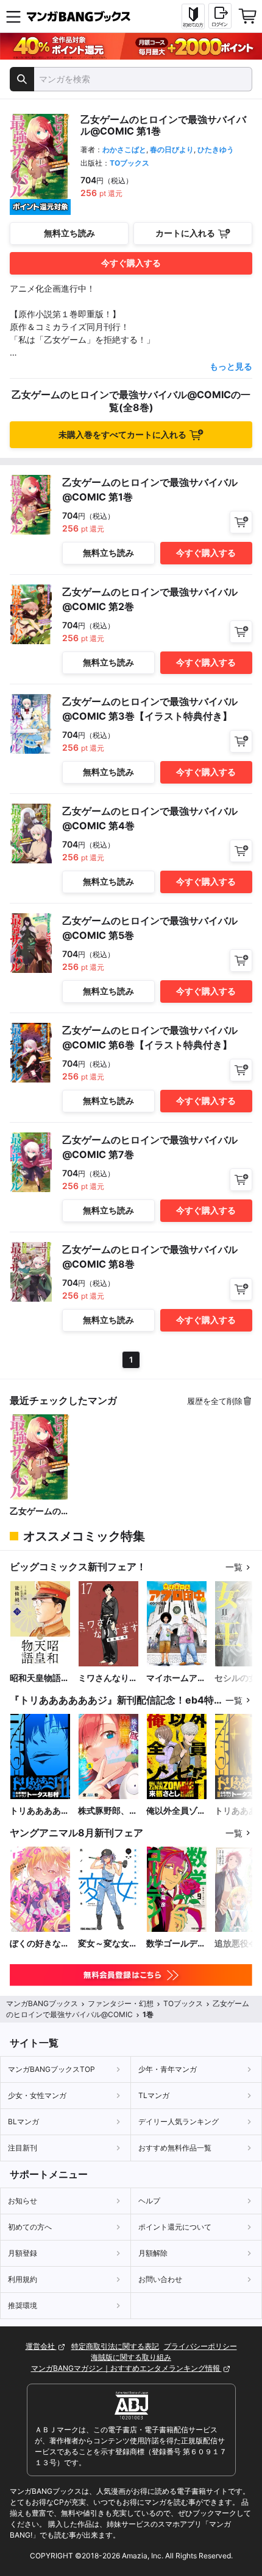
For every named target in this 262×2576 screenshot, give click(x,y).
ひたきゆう (216, 149)
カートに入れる (185, 233)
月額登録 (23, 2253)
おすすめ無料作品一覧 (175, 2148)
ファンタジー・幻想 (121, 2003)
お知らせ (23, 2201)
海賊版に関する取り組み (131, 2357)
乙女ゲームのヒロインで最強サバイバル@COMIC (40, 1511)
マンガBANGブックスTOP (51, 2069)
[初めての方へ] (193, 16)
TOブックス (129, 163)
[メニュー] (13, 16)
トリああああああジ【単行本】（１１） (40, 1811)
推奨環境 (23, 2305)
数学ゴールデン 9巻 (177, 1944)
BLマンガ (23, 2122)
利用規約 (23, 2279)
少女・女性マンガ (37, 2095)
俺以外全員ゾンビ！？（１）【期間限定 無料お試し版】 (176, 1811)
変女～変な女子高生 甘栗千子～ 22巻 (108, 1944)
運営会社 (41, 2346)
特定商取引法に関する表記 (115, 2346)
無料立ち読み (69, 233)
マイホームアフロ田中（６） (176, 1678)
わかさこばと (124, 149)
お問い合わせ (160, 2279)
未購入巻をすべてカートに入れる (122, 434)
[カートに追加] (241, 522)
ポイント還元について (175, 2227)
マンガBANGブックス (42, 2003)
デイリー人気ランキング (179, 2122)
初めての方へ (30, 2227)
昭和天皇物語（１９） (35, 1678)
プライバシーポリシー (200, 2346)
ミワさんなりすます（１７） (108, 1678)
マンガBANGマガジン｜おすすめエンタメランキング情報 (126, 2368)
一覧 (234, 1567)
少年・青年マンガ (168, 2069)
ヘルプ (149, 2201)
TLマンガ (154, 2095)
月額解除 (153, 2253)
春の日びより (172, 149)
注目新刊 (23, 2148)
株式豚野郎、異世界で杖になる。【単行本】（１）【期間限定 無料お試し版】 (108, 1811)
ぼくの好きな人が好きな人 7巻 (40, 1944)
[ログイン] (220, 16)
